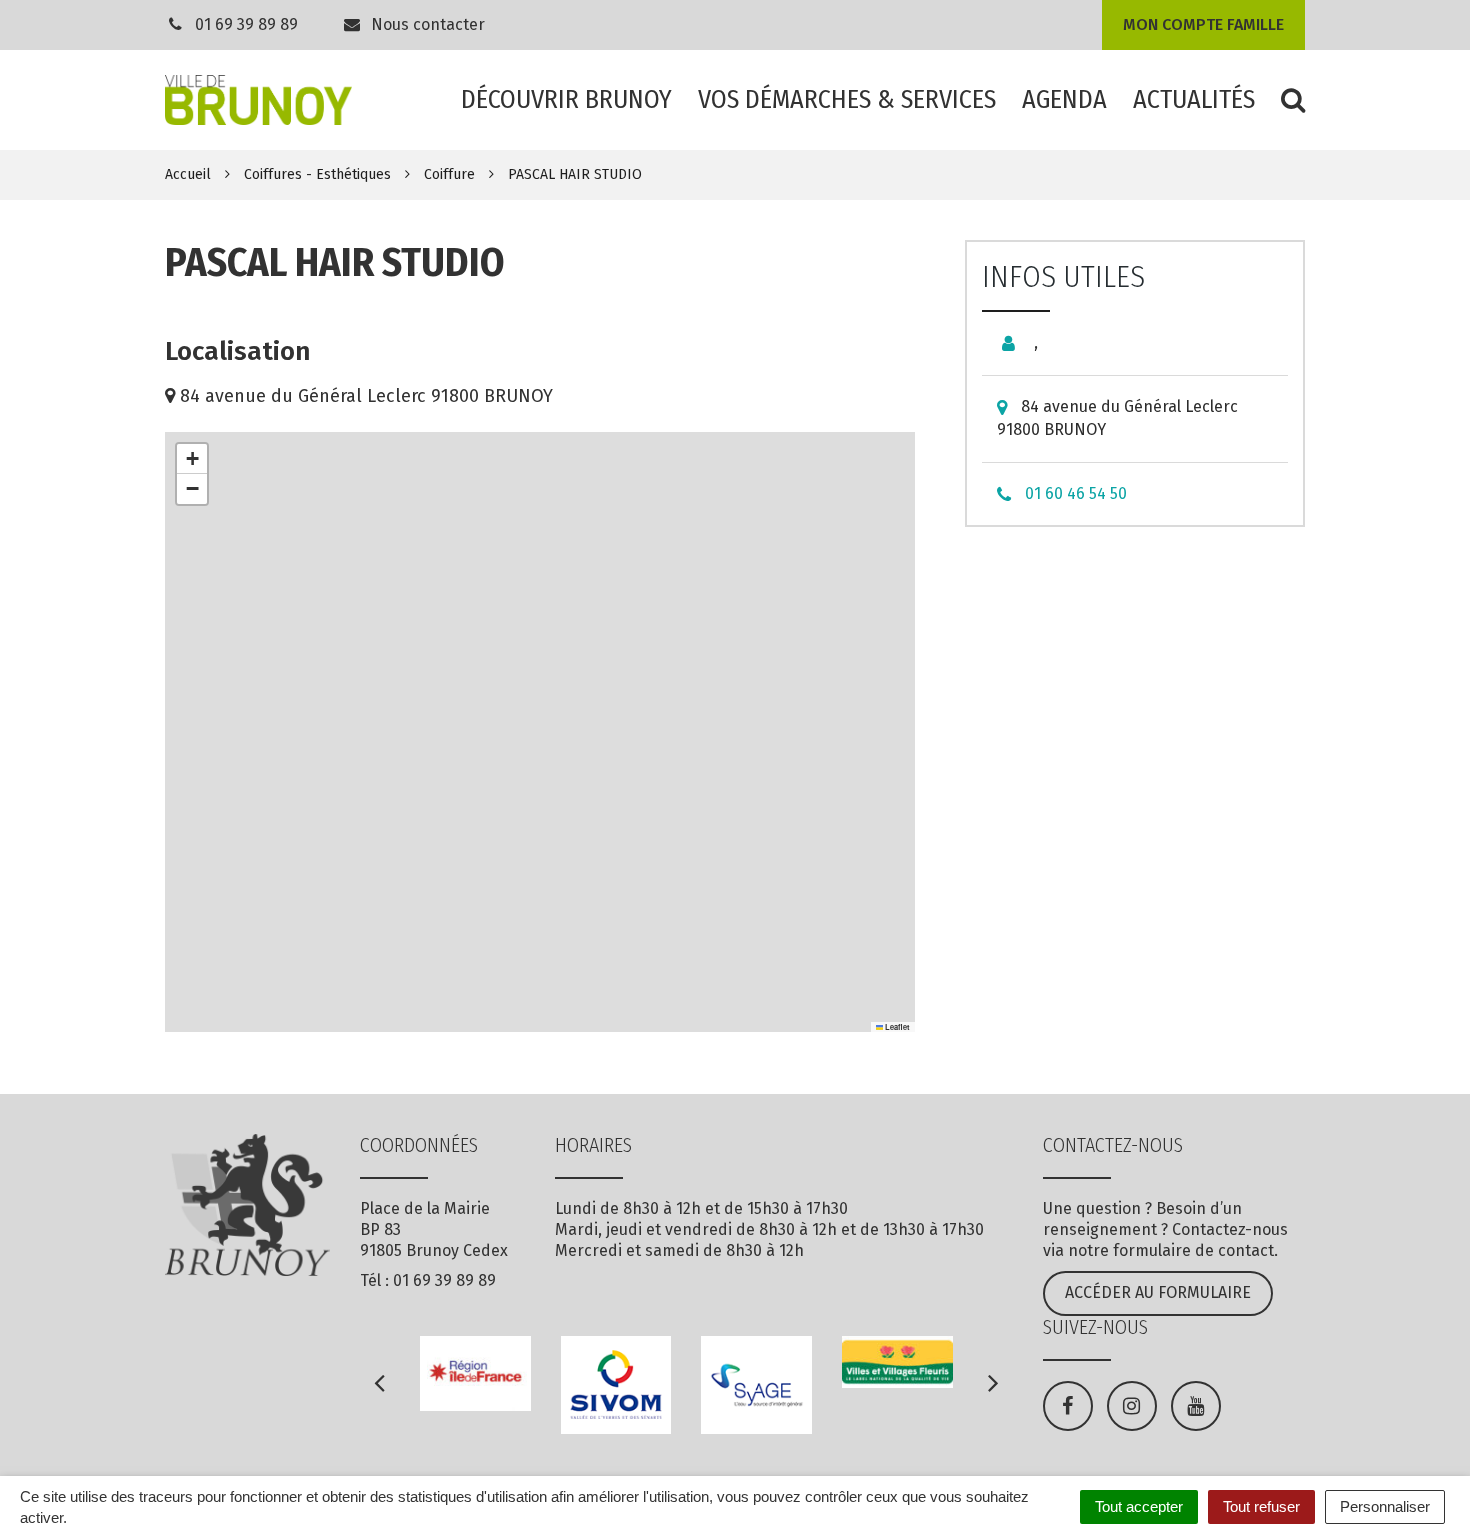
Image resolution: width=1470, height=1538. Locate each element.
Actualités (1194, 99)
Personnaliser (1385, 1506)
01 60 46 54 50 (1076, 493)
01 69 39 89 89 (246, 24)
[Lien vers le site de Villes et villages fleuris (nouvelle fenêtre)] (897, 1362)
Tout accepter (1139, 1506)
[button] (192, 459)
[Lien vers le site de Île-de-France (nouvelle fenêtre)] (475, 1373)
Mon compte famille (1203, 24)
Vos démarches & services (847, 99)
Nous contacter (426, 24)
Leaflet (896, 1027)
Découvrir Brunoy (566, 99)
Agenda (1064, 99)
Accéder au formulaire (1158, 1292)
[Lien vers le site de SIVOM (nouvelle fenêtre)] (616, 1384)
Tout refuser (1261, 1506)
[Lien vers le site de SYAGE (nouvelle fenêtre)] (756, 1384)
